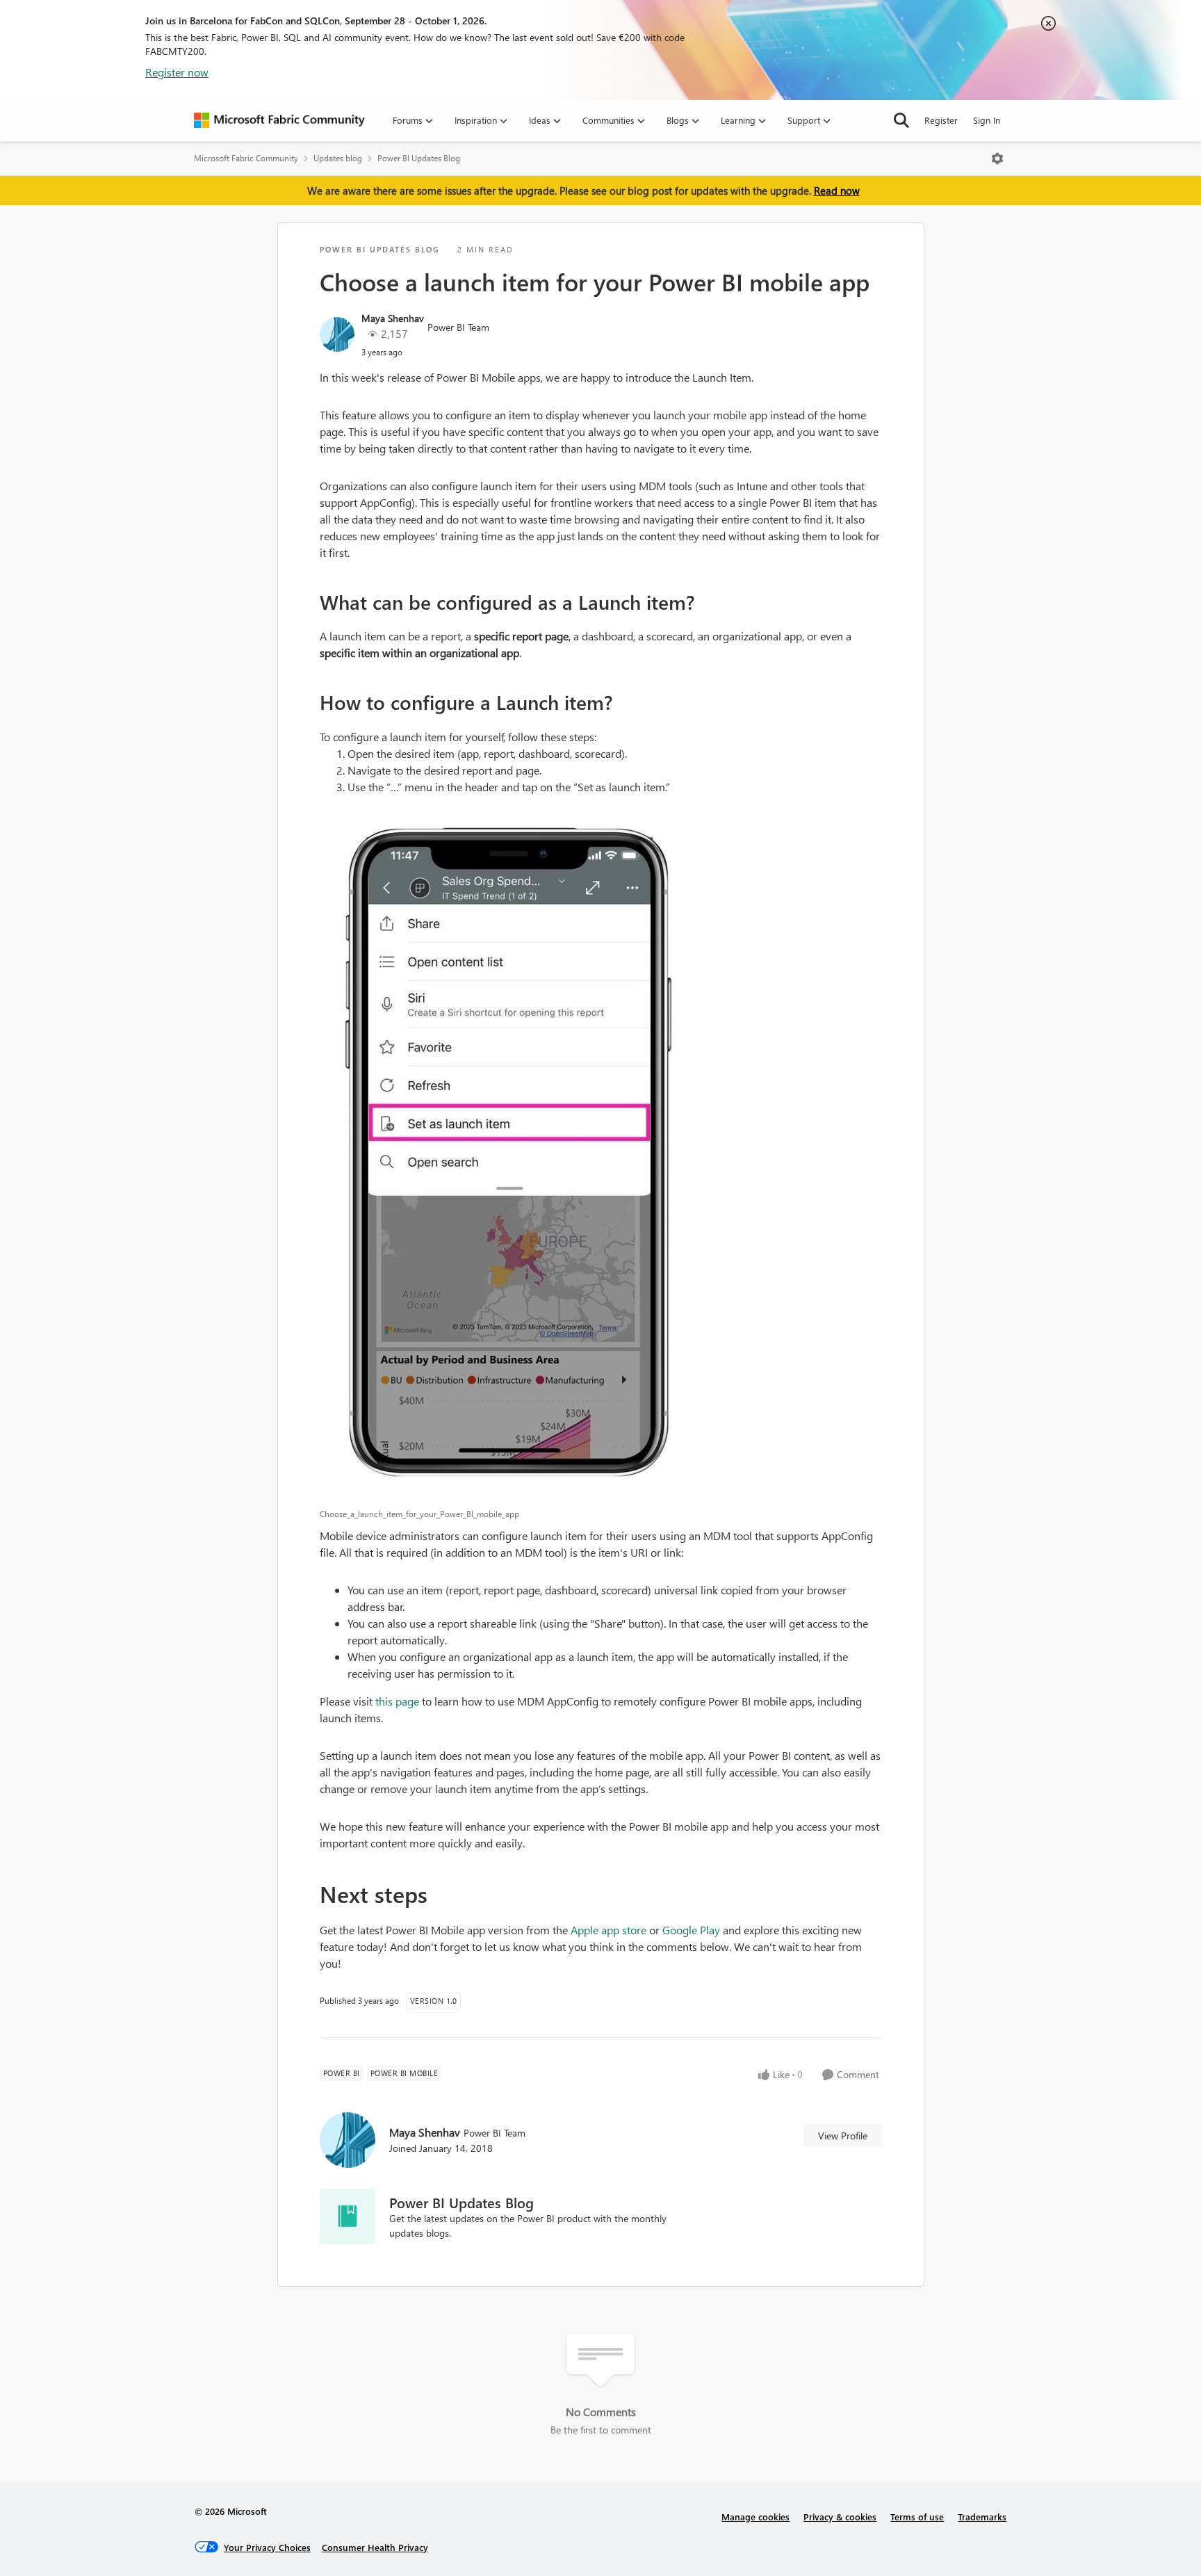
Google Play (691, 1930)
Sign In (987, 120)
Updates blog (338, 158)
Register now (177, 72)
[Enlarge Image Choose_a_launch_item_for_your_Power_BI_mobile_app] (601, 1154)
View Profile (843, 2136)
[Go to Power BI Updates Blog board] (348, 2217)
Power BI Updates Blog (419, 158)
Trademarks (982, 2517)
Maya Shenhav (393, 318)
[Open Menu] (997, 159)
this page (397, 1701)
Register (941, 120)
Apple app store (608, 1930)
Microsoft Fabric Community (246, 158)
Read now (837, 191)
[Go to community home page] (279, 120)
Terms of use (917, 2517)
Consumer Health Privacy (375, 2547)
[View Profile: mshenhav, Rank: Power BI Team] (337, 334)
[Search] (901, 120)
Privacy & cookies (840, 2517)
